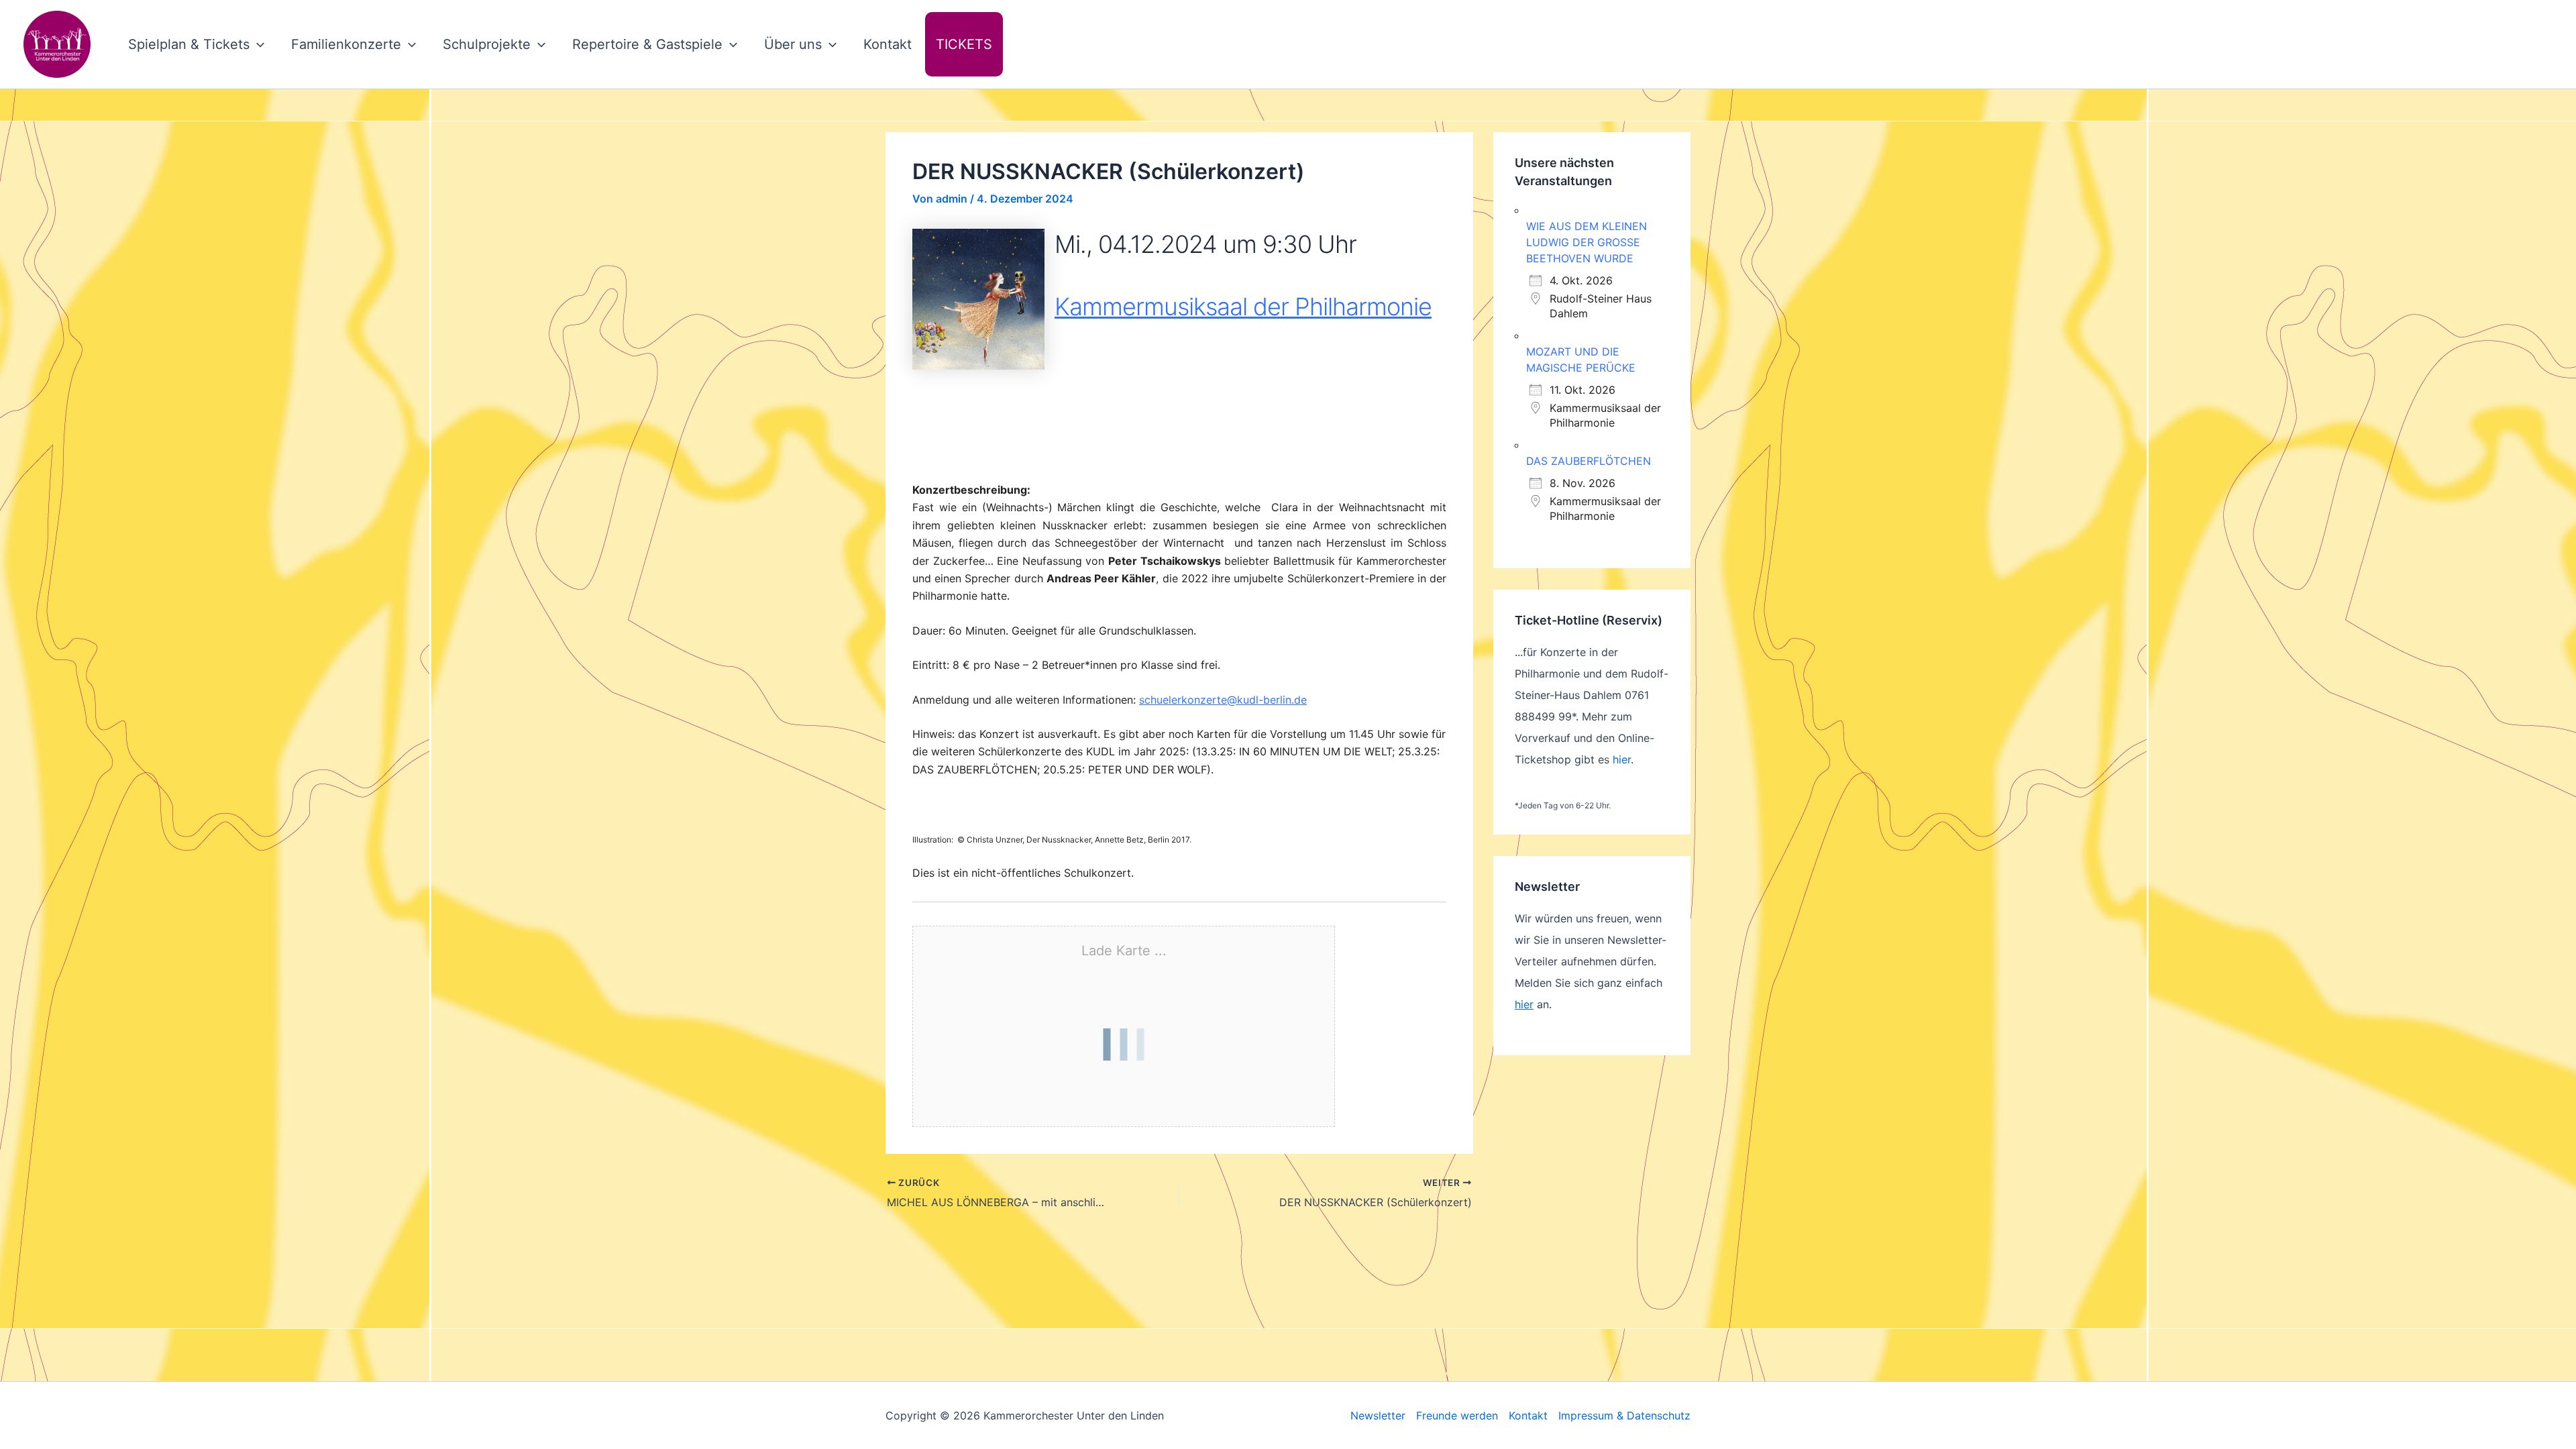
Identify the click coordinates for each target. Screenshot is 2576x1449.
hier (1622, 759)
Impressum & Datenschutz (1624, 1415)
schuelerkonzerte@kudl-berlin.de (1223, 700)
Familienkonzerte (346, 44)
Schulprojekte (487, 44)
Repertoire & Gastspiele (647, 44)
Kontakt (888, 44)
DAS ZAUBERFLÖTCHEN (1589, 461)
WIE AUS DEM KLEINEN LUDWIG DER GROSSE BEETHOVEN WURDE (1587, 242)
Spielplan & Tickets (189, 44)
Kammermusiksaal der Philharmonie (1243, 307)
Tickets (964, 44)
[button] (257, 44)
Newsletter (1378, 1415)
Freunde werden (1457, 1415)
